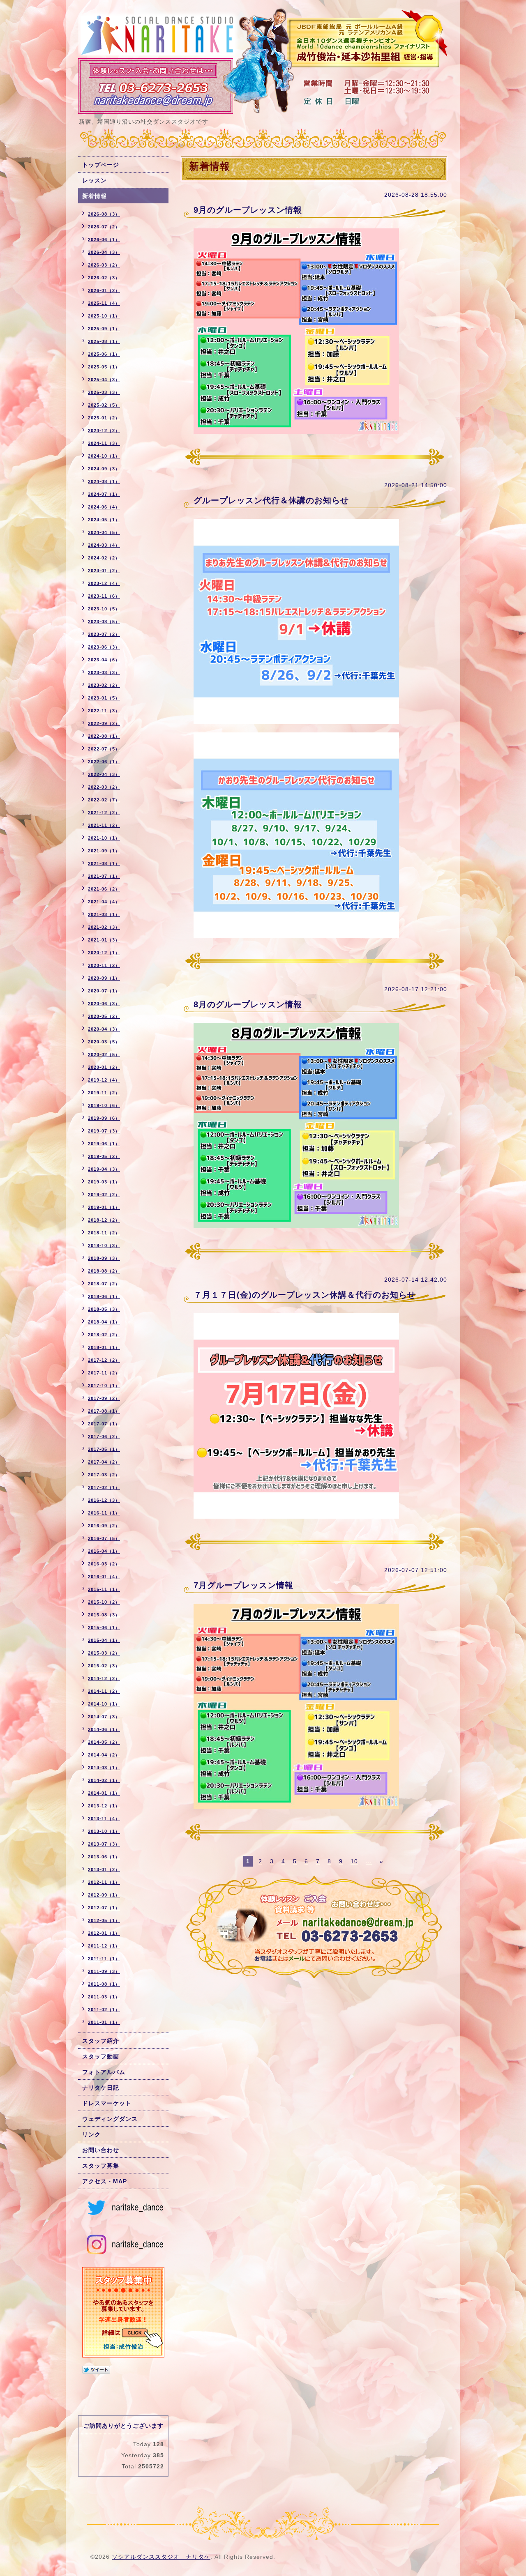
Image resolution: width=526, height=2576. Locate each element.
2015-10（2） (104, 1602)
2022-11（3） (104, 711)
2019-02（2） (104, 1195)
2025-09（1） (104, 329)
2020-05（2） (104, 1016)
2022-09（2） (104, 723)
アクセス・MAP (105, 2181)
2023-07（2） (104, 634)
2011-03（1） (104, 1997)
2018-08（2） (104, 1271)
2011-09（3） (104, 1971)
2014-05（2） (104, 1742)
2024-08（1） (104, 481)
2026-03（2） (104, 265)
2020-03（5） (104, 1042)
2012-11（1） (104, 1882)
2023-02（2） (104, 685)
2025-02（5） (104, 405)
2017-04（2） (104, 1462)
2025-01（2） (104, 418)
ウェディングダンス (110, 2119)
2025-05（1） (104, 367)
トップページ (101, 165)
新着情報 (95, 196)
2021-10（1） (104, 838)
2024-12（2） (104, 430)
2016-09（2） (104, 1526)
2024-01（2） (104, 571)
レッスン (95, 180)
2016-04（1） (104, 1551)
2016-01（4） (104, 1577)
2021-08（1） (104, 863)
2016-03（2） (104, 1564)
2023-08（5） (104, 622)
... (369, 1861)
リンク (91, 2134)
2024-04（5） (104, 532)
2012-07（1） (104, 1908)
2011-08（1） (104, 1984)
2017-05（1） (104, 1449)
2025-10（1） (104, 316)
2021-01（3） (104, 940)
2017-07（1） (104, 1424)
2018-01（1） (104, 1347)
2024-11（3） (104, 443)
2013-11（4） (104, 1819)
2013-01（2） (104, 1869)
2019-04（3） (104, 1169)
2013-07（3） (104, 1844)
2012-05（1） (104, 1920)
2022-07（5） (104, 749)
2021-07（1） (104, 876)
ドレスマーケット (107, 2103)
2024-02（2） (104, 558)
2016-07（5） (104, 1538)
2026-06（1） (104, 239)
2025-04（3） (104, 380)
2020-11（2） (104, 965)
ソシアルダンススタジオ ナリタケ (161, 2557)
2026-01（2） (104, 290)
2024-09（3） (104, 469)
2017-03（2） (104, 1475)
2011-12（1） (104, 1946)
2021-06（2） (104, 889)
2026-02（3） (104, 278)
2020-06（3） (104, 1004)
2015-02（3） (104, 1666)
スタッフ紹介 (101, 2041)
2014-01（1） (104, 1793)
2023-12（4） (104, 583)
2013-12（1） (104, 1806)
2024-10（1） (104, 456)
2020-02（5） (104, 1054)
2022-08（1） (104, 736)
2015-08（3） (104, 1615)
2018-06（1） (104, 1296)
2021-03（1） (104, 914)
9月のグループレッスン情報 (248, 210)
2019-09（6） (104, 1118)
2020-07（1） (104, 991)
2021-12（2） (104, 813)
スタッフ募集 (101, 2166)
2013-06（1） (104, 1857)
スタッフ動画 (101, 2056)
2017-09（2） (104, 1398)
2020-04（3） (104, 1029)
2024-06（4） (104, 507)
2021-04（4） (104, 902)
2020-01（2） (104, 1067)
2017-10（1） (104, 1386)
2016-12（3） (104, 1500)
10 (354, 1861)
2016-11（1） (104, 1513)
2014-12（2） (104, 1678)
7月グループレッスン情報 (243, 1585)
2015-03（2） (104, 1653)
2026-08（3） (104, 214)
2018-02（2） (104, 1335)
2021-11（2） (104, 825)
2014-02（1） (104, 1780)
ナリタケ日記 (101, 2088)
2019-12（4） (104, 1080)
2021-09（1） (104, 851)
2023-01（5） (104, 698)
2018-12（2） (104, 1220)
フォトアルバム (104, 2072)
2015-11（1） (104, 1589)
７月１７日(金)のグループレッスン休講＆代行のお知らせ (305, 1295)
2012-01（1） (104, 1933)
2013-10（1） (104, 1831)
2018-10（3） (104, 1245)
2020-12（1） (104, 953)
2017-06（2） (104, 1436)
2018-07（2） (104, 1284)
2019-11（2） (104, 1093)
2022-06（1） (104, 762)
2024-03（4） (104, 545)
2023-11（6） (104, 596)
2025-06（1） (104, 354)
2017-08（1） (104, 1411)
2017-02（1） (104, 1487)
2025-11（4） (104, 303)
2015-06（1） (104, 1628)
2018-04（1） (104, 1322)
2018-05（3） (104, 1309)
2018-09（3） (104, 1258)
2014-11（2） (104, 1691)
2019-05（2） (104, 1156)
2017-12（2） (104, 1360)
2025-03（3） (104, 392)
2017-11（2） (104, 1373)
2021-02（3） (104, 927)
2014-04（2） (104, 1755)
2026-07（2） (104, 227)
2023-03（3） (104, 672)
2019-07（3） (104, 1131)
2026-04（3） (104, 252)
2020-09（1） (104, 978)
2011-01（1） (104, 2022)
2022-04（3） (104, 774)
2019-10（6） (104, 1105)
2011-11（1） (104, 1959)
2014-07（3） (104, 1717)
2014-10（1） (104, 1704)
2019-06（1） (104, 1144)
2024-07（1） (104, 494)
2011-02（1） (104, 2010)
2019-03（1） (104, 1182)
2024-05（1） (104, 520)
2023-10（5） (104, 609)
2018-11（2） (104, 1233)
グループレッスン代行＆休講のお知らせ (271, 500)
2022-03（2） (104, 787)
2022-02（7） (104, 800)
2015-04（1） (104, 1640)
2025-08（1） (104, 341)
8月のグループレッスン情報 (248, 1004)
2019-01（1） (104, 1207)
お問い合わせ (101, 2150)
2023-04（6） (104, 660)
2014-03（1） (104, 1768)
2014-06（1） (104, 1729)
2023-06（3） (104, 647)
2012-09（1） (104, 1895)
